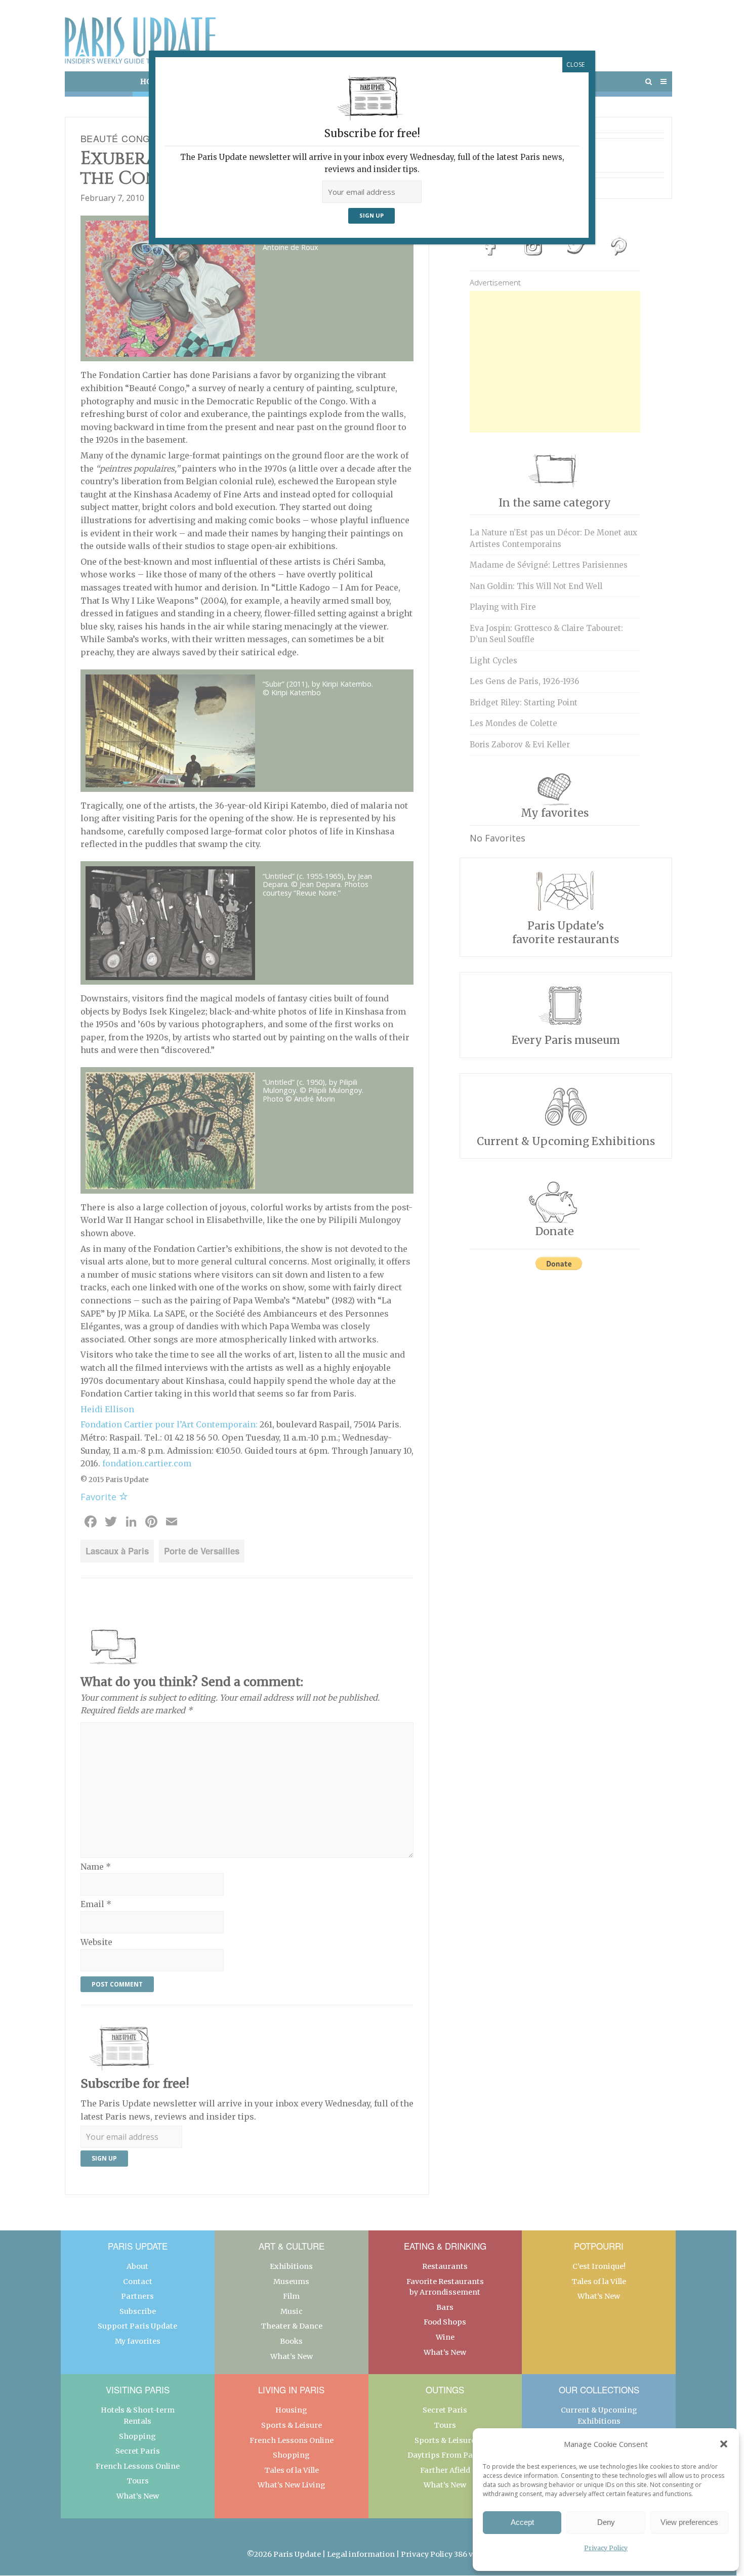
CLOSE (575, 65)
